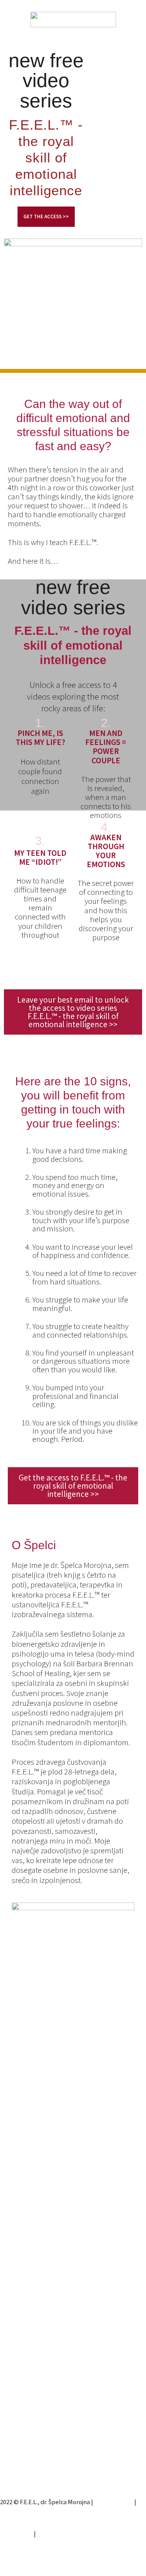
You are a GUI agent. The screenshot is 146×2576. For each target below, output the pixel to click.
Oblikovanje (16, 2533)
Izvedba (48, 2533)
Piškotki (11, 2514)
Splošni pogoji (114, 2502)
